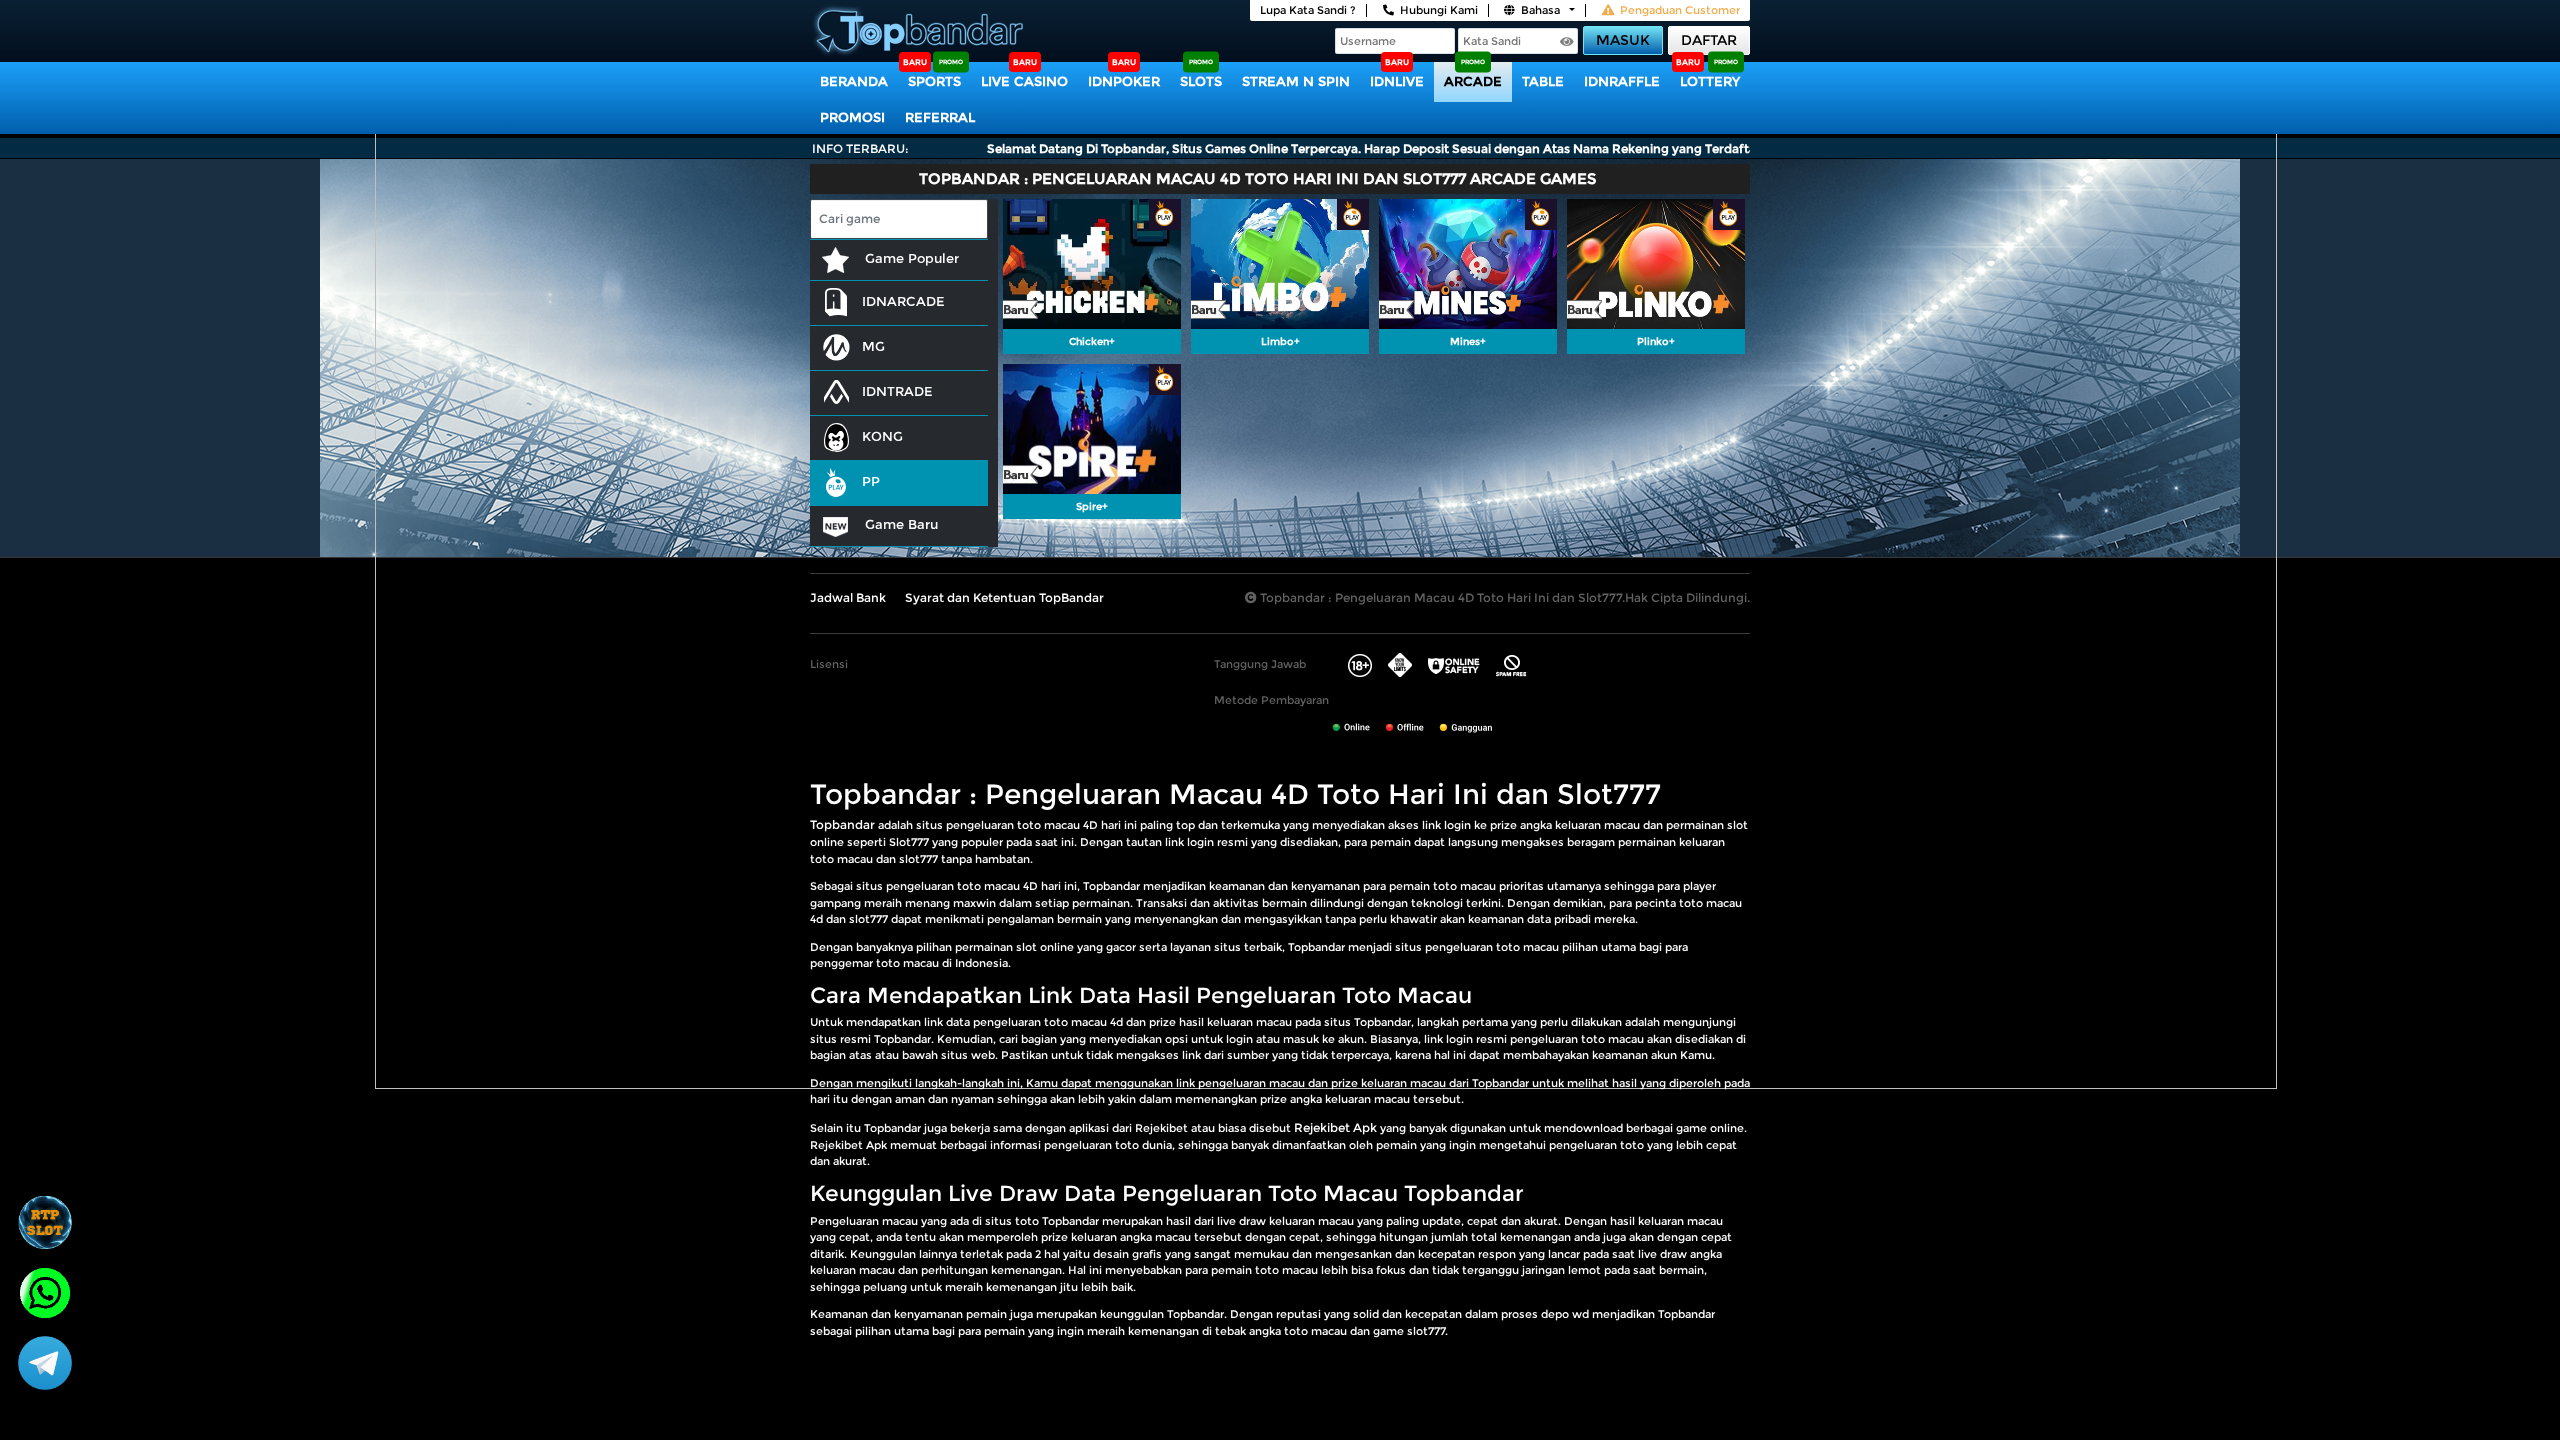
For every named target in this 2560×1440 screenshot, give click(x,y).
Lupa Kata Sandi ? (1308, 10)
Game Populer (910, 258)
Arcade (1473, 81)
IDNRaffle (1622, 81)
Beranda (854, 81)
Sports (934, 81)
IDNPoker (1124, 81)
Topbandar (842, 824)
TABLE (1543, 81)
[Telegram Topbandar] (45, 1362)
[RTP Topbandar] (45, 1222)
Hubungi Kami (1439, 10)
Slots (1201, 81)
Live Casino (1024, 81)
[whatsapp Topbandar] (45, 1291)
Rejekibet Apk (1335, 1127)
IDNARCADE (903, 301)
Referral (940, 117)
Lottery (1710, 81)
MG (873, 346)
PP (871, 481)
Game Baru (899, 524)
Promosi (852, 117)
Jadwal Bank (848, 597)
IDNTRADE (897, 391)
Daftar (1709, 40)
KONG (882, 436)
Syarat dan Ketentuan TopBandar (1004, 597)
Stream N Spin (1296, 81)
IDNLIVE (1397, 81)
